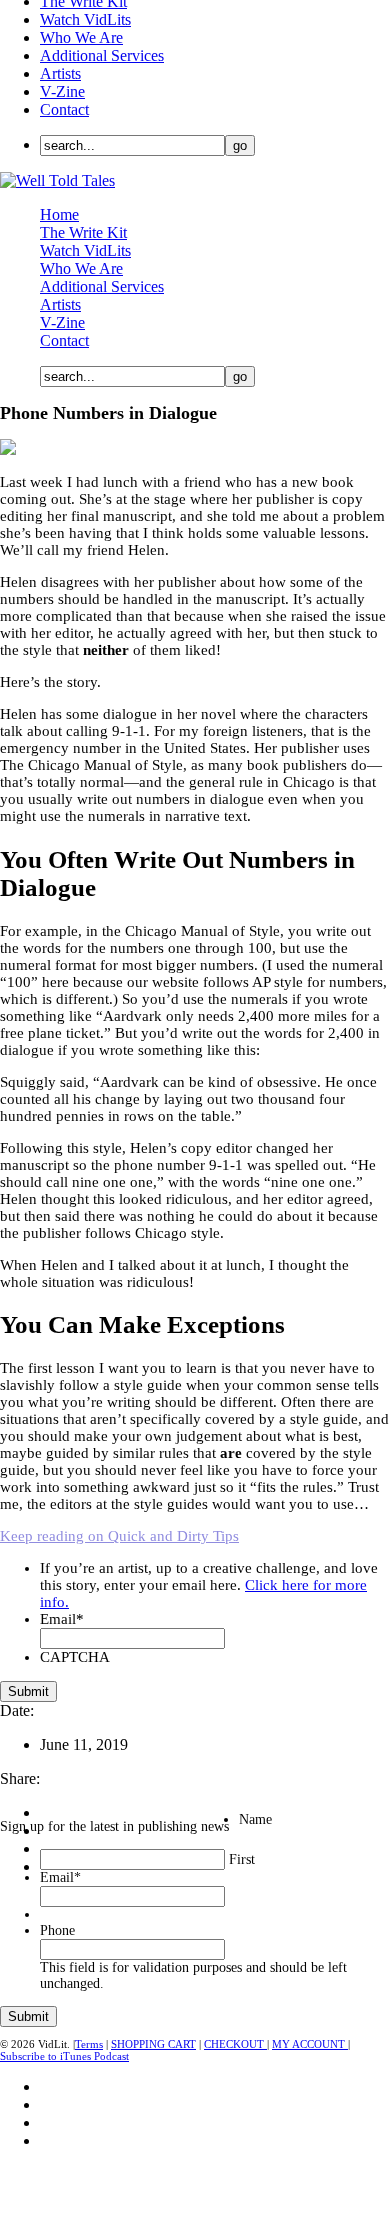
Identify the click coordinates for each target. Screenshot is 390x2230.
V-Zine (62, 91)
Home (59, 214)
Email (62, 1619)
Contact (64, 109)
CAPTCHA (75, 1657)
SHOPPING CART (153, 2044)
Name (255, 1819)
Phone (57, 1930)
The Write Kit (83, 232)
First (242, 1859)
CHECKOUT (235, 2044)
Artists (60, 73)
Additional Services (102, 55)
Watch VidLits (85, 19)
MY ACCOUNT (310, 2044)
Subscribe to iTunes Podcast (64, 2056)
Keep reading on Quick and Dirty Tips (119, 1536)
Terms (89, 2044)
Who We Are (81, 37)
